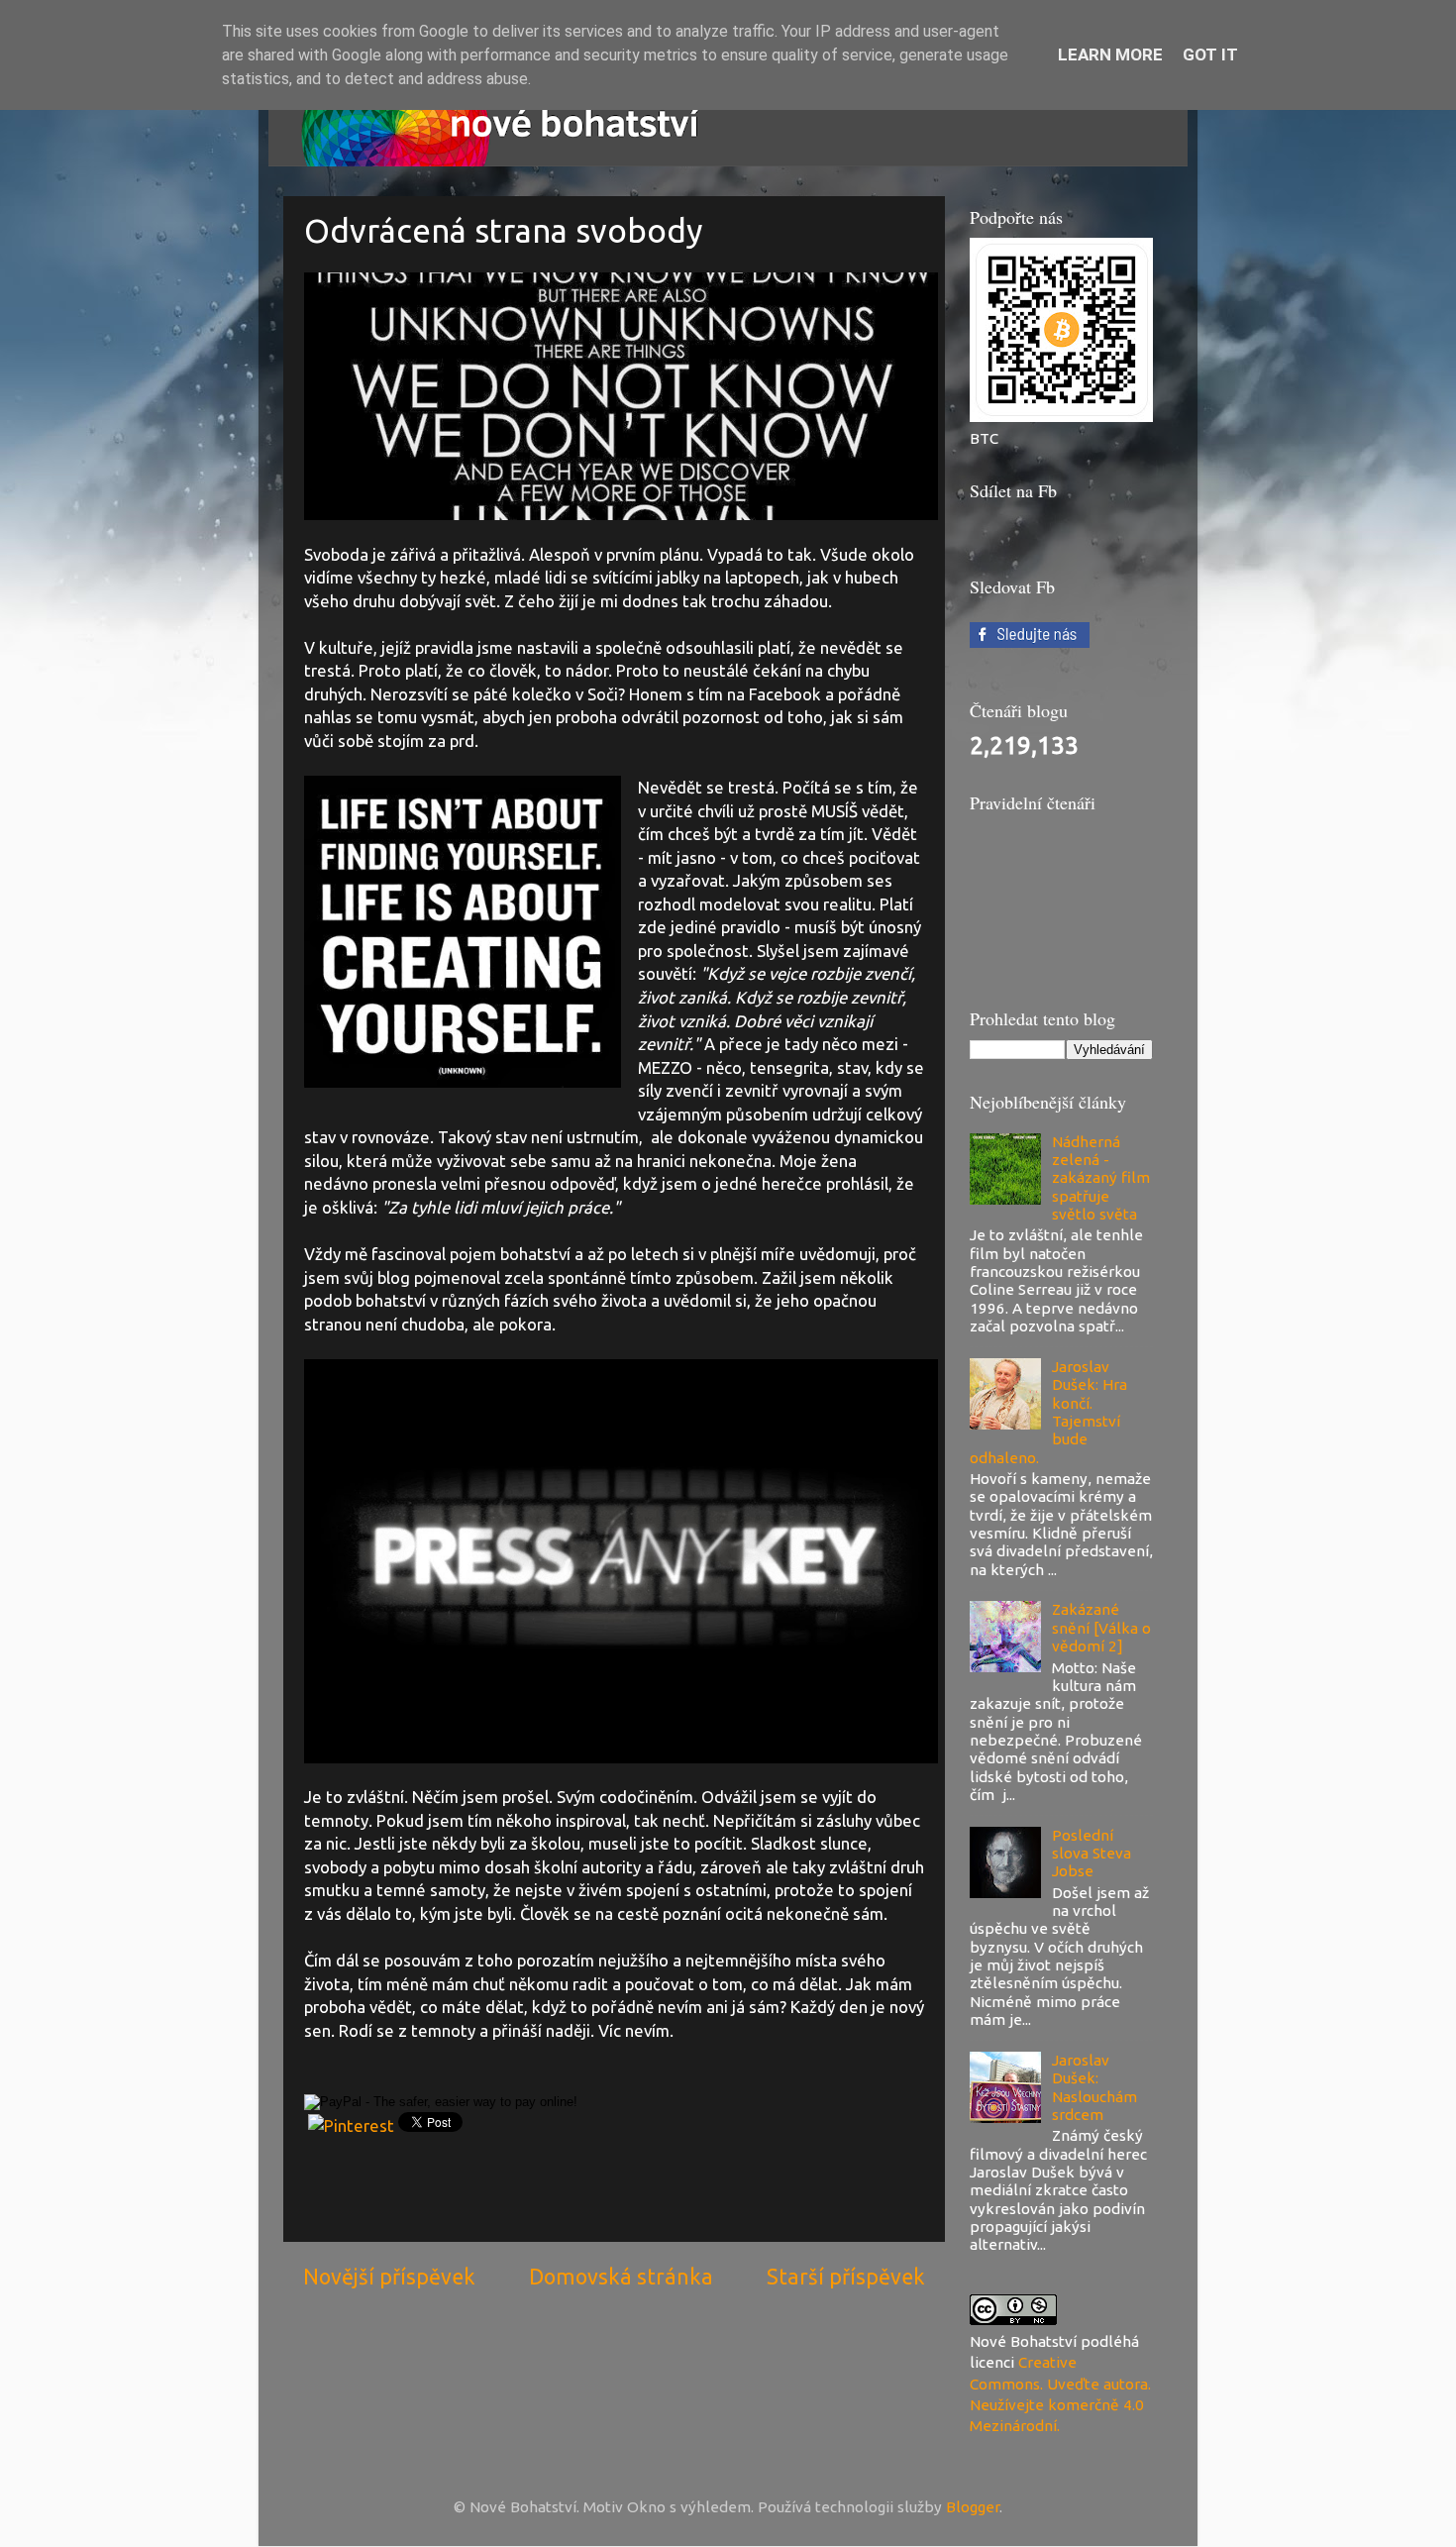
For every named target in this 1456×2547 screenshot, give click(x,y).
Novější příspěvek (389, 2277)
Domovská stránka (621, 2277)
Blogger (973, 2507)
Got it (1210, 54)
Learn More (1110, 54)
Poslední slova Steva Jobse (1092, 1854)
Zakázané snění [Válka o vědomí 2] (1101, 1628)
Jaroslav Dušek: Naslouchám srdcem (1094, 2087)
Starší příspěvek (846, 2277)
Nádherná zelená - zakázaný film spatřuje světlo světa (1101, 1178)
